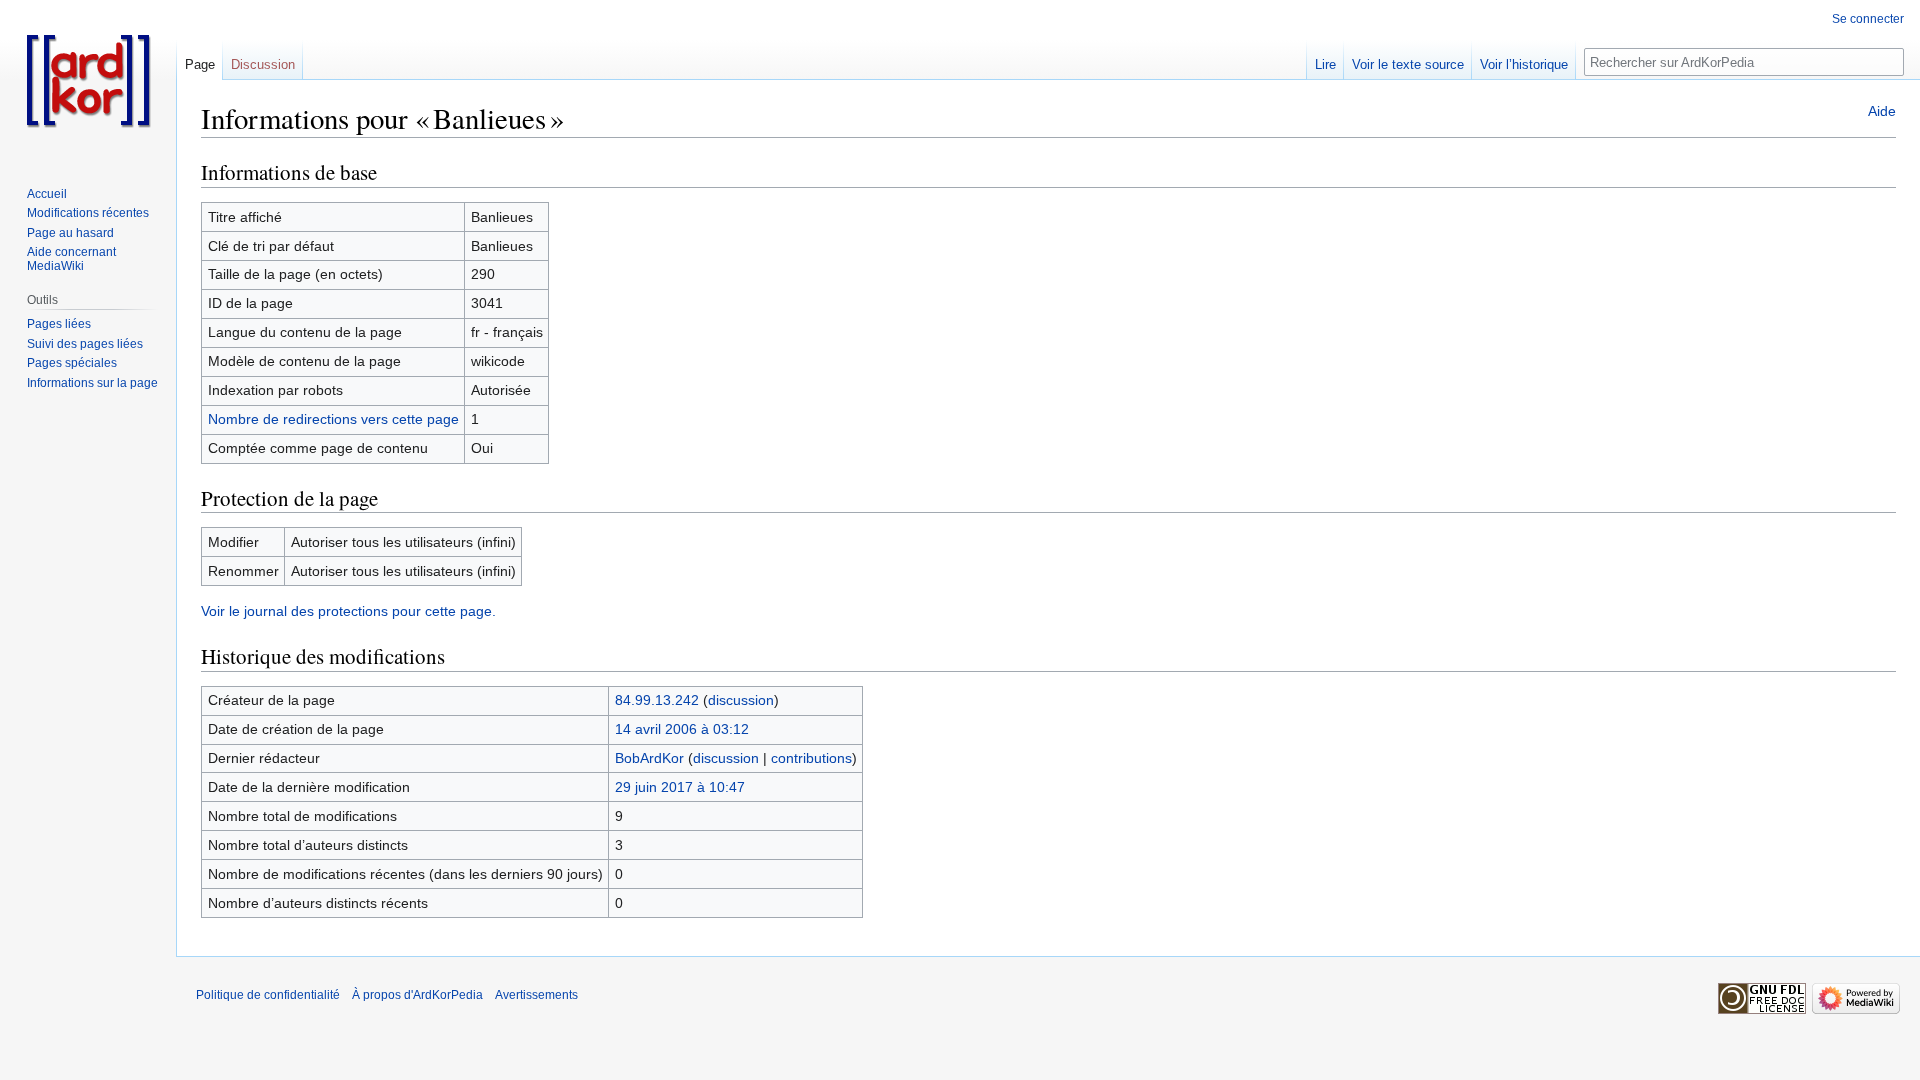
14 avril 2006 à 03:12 (682, 729)
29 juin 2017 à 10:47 (680, 787)
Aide (1882, 111)
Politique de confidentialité (268, 995)
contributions (811, 758)
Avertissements (536, 995)
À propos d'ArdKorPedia (417, 995)
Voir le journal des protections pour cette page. (348, 611)
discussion (741, 700)
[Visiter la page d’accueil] (88, 80)
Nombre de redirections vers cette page (333, 419)
